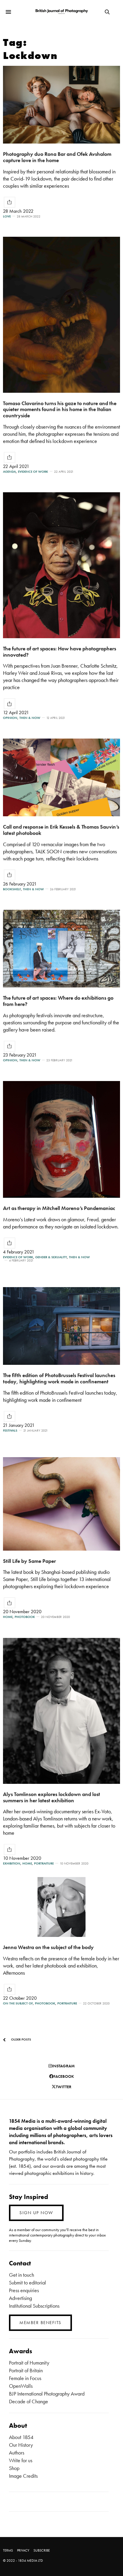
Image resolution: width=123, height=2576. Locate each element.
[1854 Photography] (62, 12)
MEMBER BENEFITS (40, 2323)
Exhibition (12, 1864)
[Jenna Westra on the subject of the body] (61, 1907)
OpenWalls (21, 2386)
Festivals (10, 1430)
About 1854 (21, 2437)
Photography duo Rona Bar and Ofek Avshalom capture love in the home (57, 157)
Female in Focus (25, 2378)
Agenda (9, 472)
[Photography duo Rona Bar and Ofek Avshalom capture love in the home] (61, 105)
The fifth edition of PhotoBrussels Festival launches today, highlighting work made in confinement (59, 1378)
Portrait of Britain (26, 2370)
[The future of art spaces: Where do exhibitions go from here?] (61, 949)
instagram (63, 2066)
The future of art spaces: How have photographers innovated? (60, 652)
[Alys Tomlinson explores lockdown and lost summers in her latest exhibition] (61, 1711)
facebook (64, 2076)
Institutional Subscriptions (34, 2306)
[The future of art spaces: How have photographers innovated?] (61, 565)
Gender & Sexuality (51, 1257)
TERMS (8, 2550)
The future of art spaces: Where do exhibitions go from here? (58, 1001)
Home (8, 1617)
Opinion (10, 718)
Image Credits (23, 2476)
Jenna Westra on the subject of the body (48, 1947)
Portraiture (44, 1864)
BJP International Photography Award (47, 2394)
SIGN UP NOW (36, 2213)
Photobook (25, 1617)
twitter (64, 2087)
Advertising (20, 2298)
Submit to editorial (27, 2283)
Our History (21, 2445)
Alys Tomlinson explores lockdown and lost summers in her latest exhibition (51, 1797)
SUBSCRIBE (42, 2550)
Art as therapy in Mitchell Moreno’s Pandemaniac (59, 1208)
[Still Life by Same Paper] (61, 1504)
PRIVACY (23, 2550)
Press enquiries (24, 2290)
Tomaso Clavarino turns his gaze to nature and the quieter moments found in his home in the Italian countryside (60, 409)
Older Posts (21, 2039)
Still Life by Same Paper (29, 1561)
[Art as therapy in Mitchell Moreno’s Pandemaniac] (61, 1139)
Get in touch (21, 2275)
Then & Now (30, 718)
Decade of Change (29, 2401)
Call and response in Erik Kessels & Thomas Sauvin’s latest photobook (61, 830)
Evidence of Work (33, 472)
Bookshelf (12, 889)
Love (7, 216)
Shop (14, 2468)
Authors (17, 2453)
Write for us (21, 2460)
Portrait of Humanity (29, 2363)
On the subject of (18, 2003)
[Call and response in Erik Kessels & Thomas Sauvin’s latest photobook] (61, 777)
